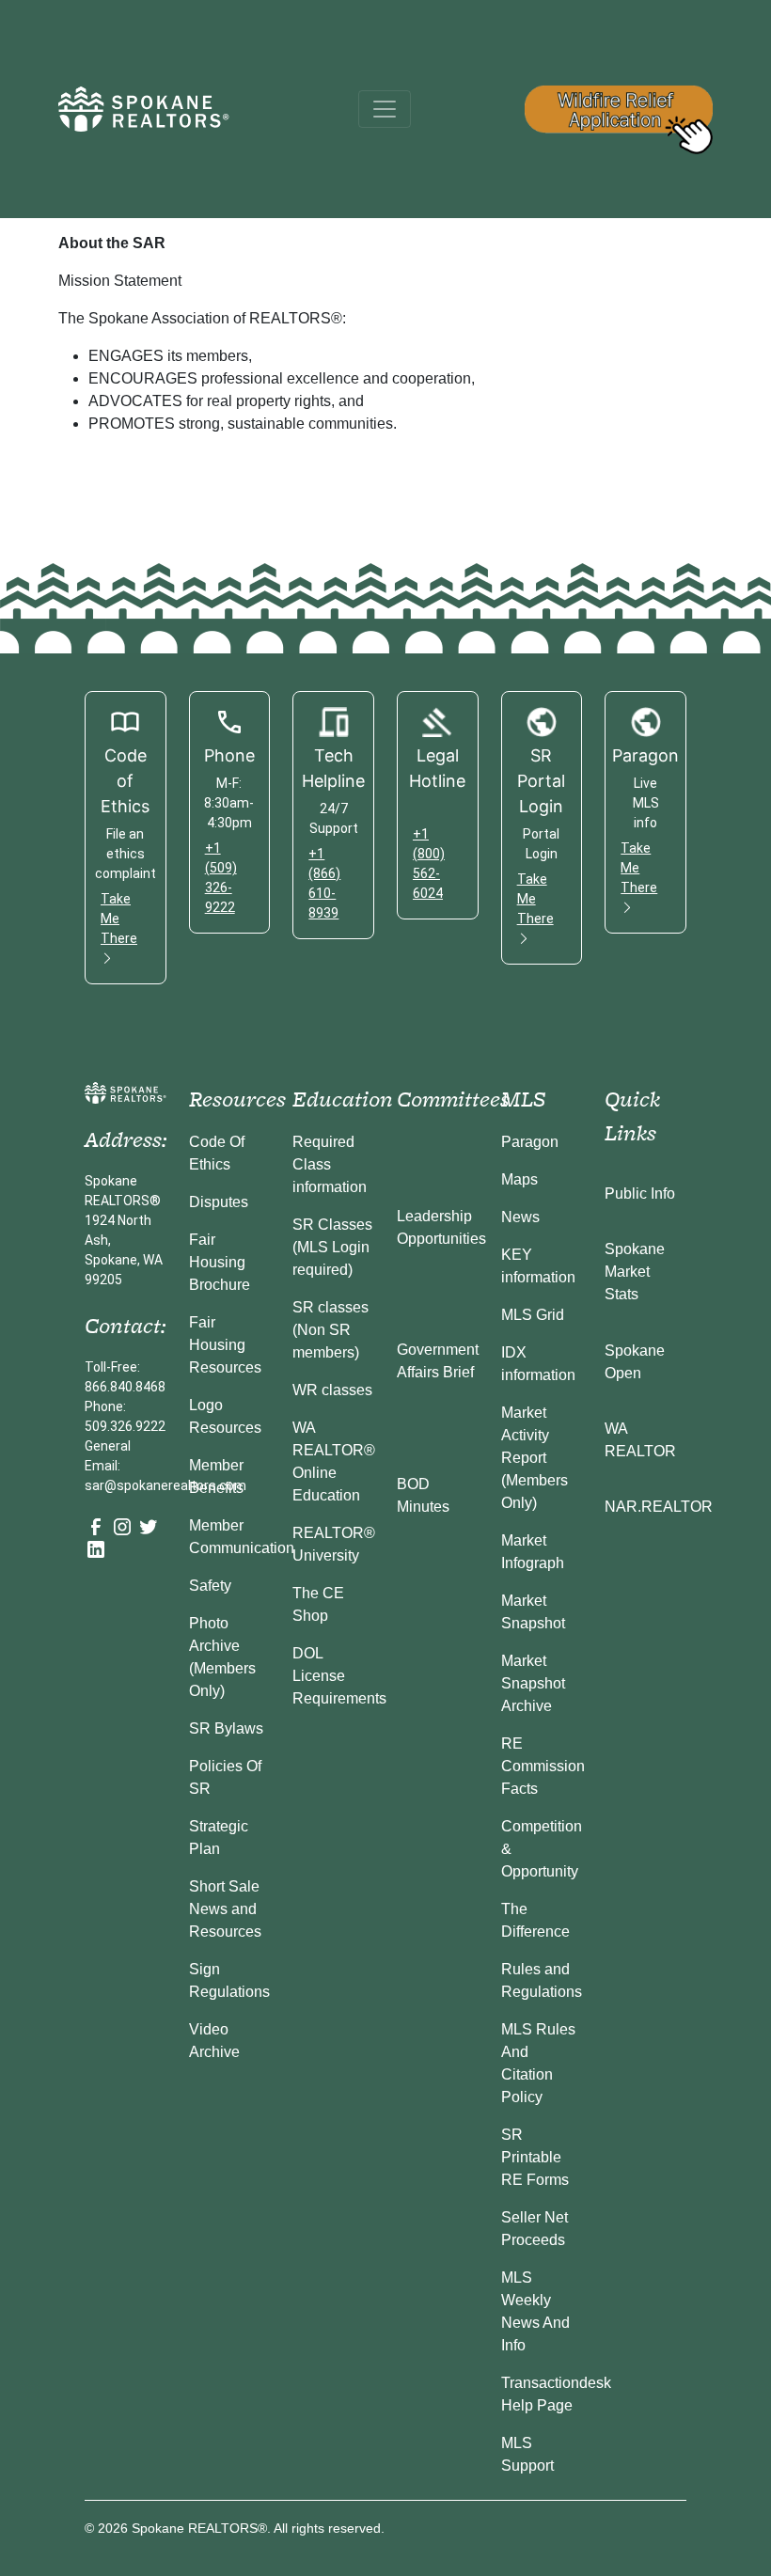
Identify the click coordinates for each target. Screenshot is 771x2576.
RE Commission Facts (543, 1766)
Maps (519, 1179)
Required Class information (330, 1164)
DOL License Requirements (339, 1676)
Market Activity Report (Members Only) (535, 1458)
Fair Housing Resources (225, 1345)
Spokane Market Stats (635, 1272)
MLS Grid (533, 1315)
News (520, 1217)
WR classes (332, 1390)
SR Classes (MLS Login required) (332, 1247)
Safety (210, 1586)
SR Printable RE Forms (535, 2157)
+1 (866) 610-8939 (324, 883)
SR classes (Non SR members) (330, 1330)
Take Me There (119, 919)
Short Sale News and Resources (225, 1909)
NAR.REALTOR (659, 1507)
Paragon (530, 1142)
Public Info (640, 1194)
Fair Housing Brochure (220, 1262)
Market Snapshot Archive (533, 1683)
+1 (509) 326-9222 (221, 878)
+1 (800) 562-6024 (429, 864)
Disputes (219, 1202)
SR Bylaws (226, 1728)
